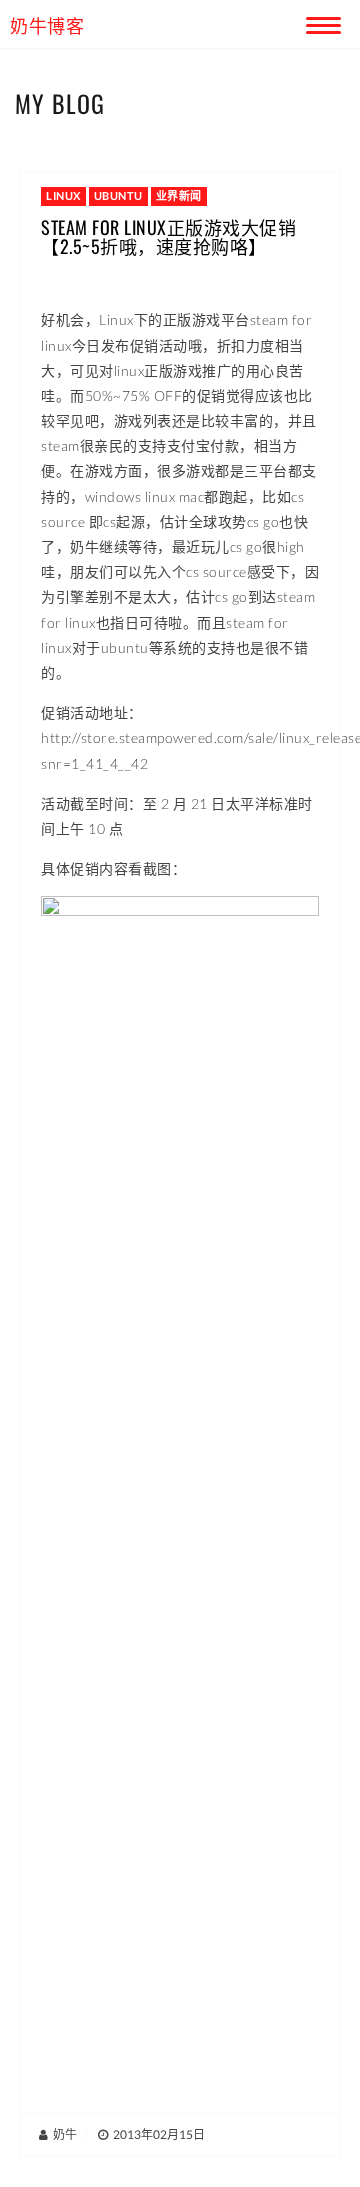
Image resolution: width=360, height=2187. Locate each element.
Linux (63, 195)
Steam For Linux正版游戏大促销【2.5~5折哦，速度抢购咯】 (168, 237)
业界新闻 (179, 195)
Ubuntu (118, 195)
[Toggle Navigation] (320, 22)
